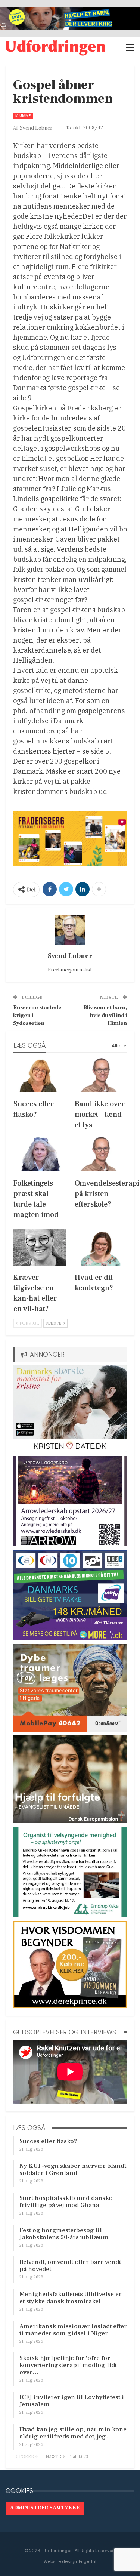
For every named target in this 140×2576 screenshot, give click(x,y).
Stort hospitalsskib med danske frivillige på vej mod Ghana (66, 2202)
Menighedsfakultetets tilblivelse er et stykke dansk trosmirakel (71, 2298)
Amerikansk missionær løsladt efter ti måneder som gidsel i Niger (73, 2330)
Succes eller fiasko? (48, 2141)
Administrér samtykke (45, 2508)
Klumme (23, 116)
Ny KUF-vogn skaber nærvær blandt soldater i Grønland (73, 2170)
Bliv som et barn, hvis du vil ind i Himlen (105, 1015)
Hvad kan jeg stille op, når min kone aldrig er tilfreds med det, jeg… (73, 2433)
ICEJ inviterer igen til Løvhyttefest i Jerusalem (72, 2401)
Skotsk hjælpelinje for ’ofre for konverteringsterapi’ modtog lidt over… (68, 2365)
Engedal (88, 2561)
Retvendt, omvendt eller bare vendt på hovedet (70, 2266)
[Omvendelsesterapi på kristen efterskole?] (101, 1153)
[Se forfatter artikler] (70, 930)
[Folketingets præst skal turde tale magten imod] (40, 1153)
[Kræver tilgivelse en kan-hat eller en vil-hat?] (40, 1247)
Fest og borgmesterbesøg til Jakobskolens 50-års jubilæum (64, 2234)
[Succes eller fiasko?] (40, 1074)
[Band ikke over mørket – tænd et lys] (101, 1074)
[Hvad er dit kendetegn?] (101, 1247)
